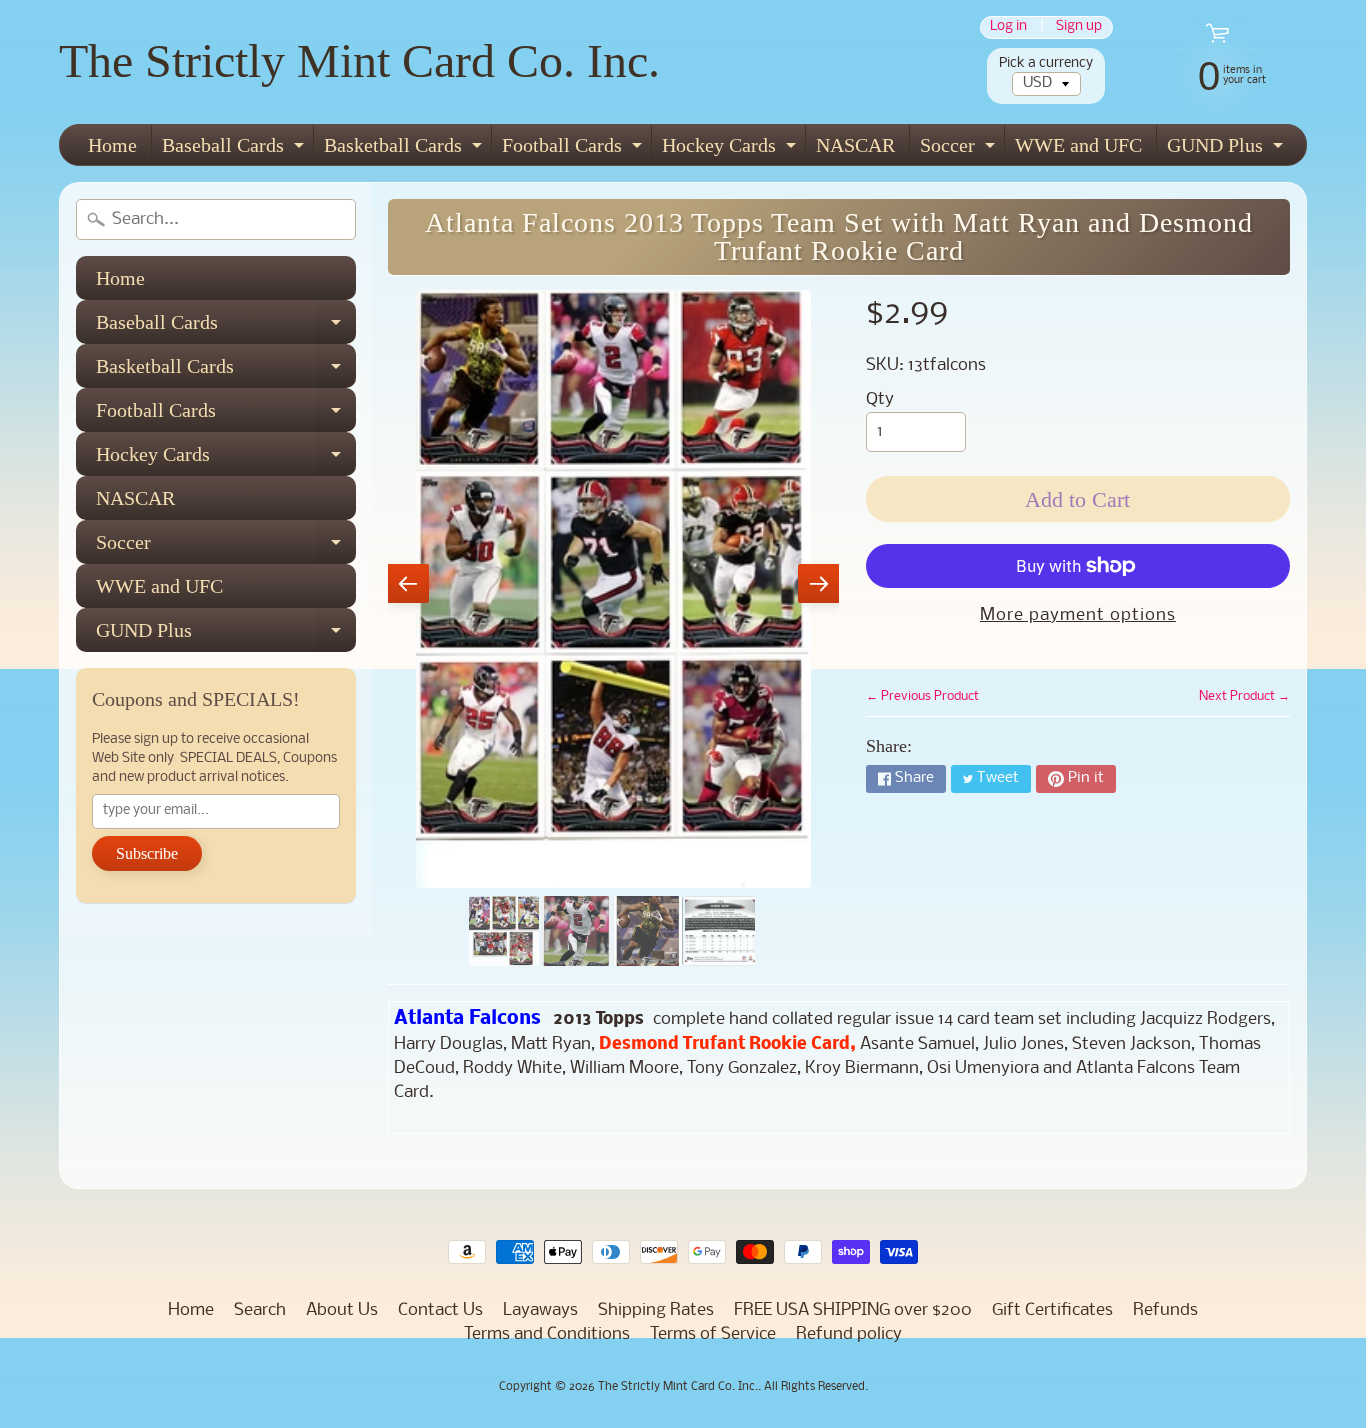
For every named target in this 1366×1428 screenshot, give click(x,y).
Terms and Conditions (547, 1334)
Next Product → (1244, 696)
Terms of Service (713, 1334)
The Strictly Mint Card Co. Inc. (359, 60)
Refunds (1165, 1310)
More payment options (1078, 615)
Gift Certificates (1052, 1310)
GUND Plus (1227, 149)
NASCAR (855, 145)
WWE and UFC (1078, 145)
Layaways (540, 1310)
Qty (880, 399)
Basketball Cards (405, 149)
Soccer (960, 149)
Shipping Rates (656, 1310)
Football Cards (574, 149)
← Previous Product (922, 696)
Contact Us (440, 1310)
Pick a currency (1046, 63)
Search (260, 1310)
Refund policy (849, 1334)
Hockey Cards (731, 149)
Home (112, 145)
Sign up (1079, 27)
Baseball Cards (235, 149)
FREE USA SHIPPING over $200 (853, 1310)
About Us (342, 1310)
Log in (1008, 27)
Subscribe (147, 853)
